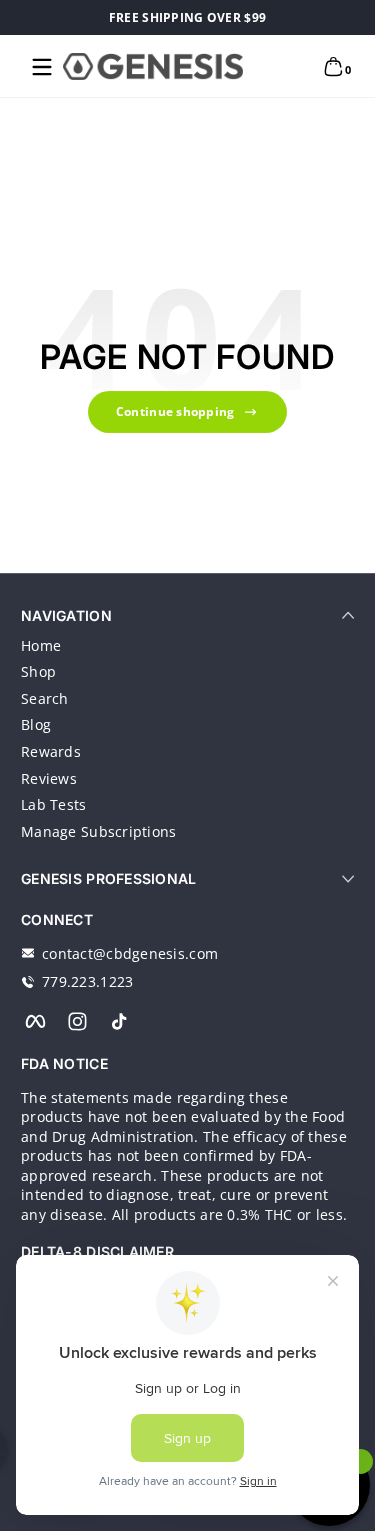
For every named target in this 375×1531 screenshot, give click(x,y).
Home (41, 645)
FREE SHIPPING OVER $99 (187, 17)
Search (45, 698)
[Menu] (42, 67)
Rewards (51, 751)
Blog (36, 724)
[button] (333, 67)
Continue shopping (175, 411)
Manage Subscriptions (99, 831)
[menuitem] (187, 646)
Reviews (49, 778)
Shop (38, 671)
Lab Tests (54, 804)
